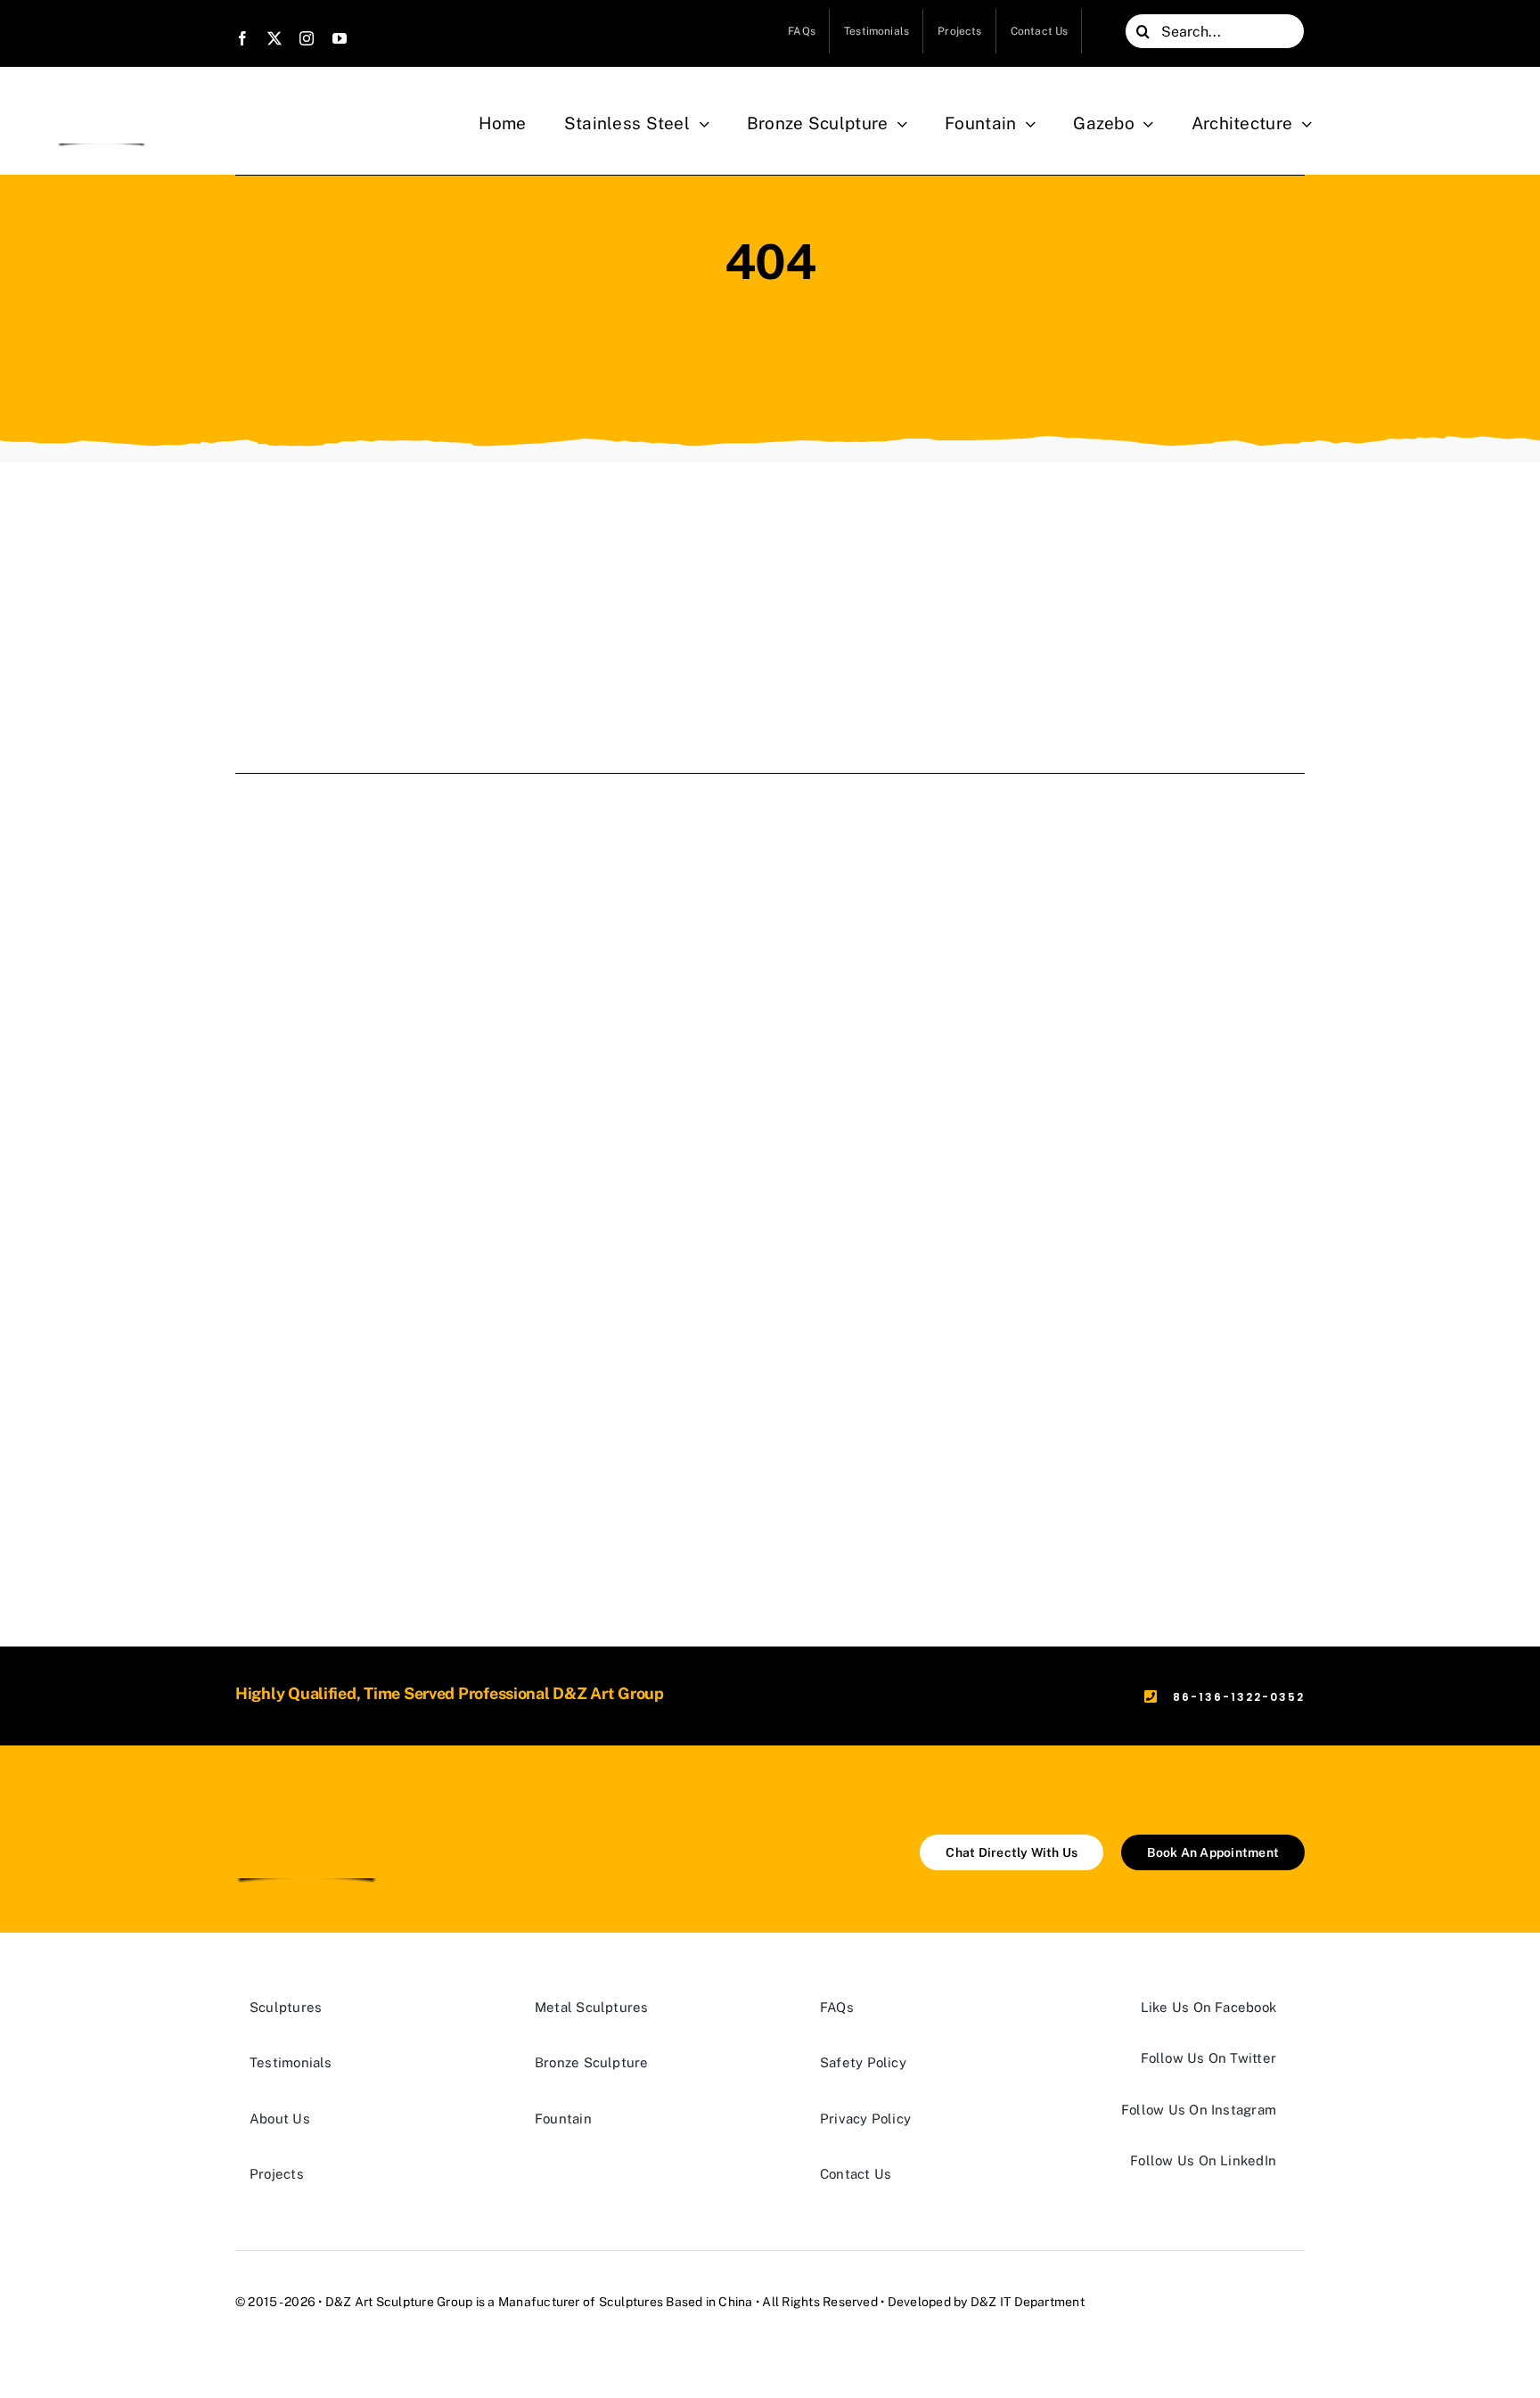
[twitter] (274, 38)
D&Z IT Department (1028, 2302)
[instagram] (307, 38)
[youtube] (340, 38)
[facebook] (242, 38)
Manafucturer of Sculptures (581, 2302)
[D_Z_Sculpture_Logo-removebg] (102, 100)
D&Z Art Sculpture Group (399, 2302)
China (735, 2302)
